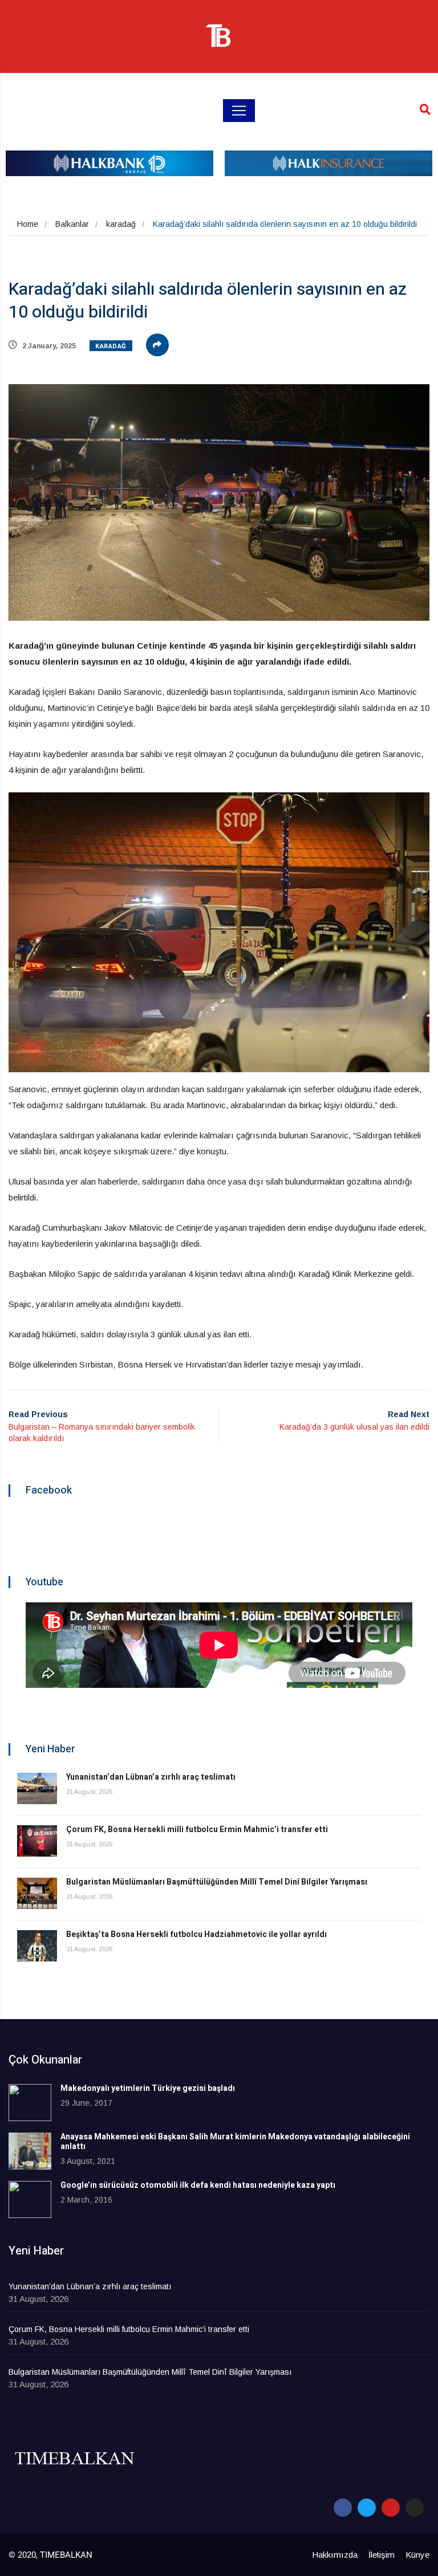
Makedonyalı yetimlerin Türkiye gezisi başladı (148, 2088)
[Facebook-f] (343, 2508)
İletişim (382, 2555)
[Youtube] (391, 2508)
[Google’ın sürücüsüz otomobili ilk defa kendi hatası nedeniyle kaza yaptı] (30, 2199)
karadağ (121, 224)
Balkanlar (72, 224)
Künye (417, 2555)
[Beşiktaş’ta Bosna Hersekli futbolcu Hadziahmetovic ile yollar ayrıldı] (37, 1946)
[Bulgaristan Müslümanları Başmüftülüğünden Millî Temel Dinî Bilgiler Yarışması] (37, 1893)
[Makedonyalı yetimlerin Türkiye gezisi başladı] (30, 2103)
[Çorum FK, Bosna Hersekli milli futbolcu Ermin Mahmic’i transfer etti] (37, 1841)
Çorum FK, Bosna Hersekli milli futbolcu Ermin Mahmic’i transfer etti (197, 1830)
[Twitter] (367, 2508)
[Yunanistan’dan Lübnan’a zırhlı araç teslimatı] (37, 1788)
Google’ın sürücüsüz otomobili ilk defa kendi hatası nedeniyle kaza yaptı (198, 2185)
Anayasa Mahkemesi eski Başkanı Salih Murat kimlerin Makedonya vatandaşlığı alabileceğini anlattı (235, 2142)
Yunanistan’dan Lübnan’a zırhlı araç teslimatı (151, 1777)
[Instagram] (415, 2508)
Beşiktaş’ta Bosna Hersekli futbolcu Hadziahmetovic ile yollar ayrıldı (196, 1934)
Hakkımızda (335, 2555)
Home (28, 224)
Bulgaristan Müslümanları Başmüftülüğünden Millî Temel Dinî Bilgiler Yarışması (217, 1882)
